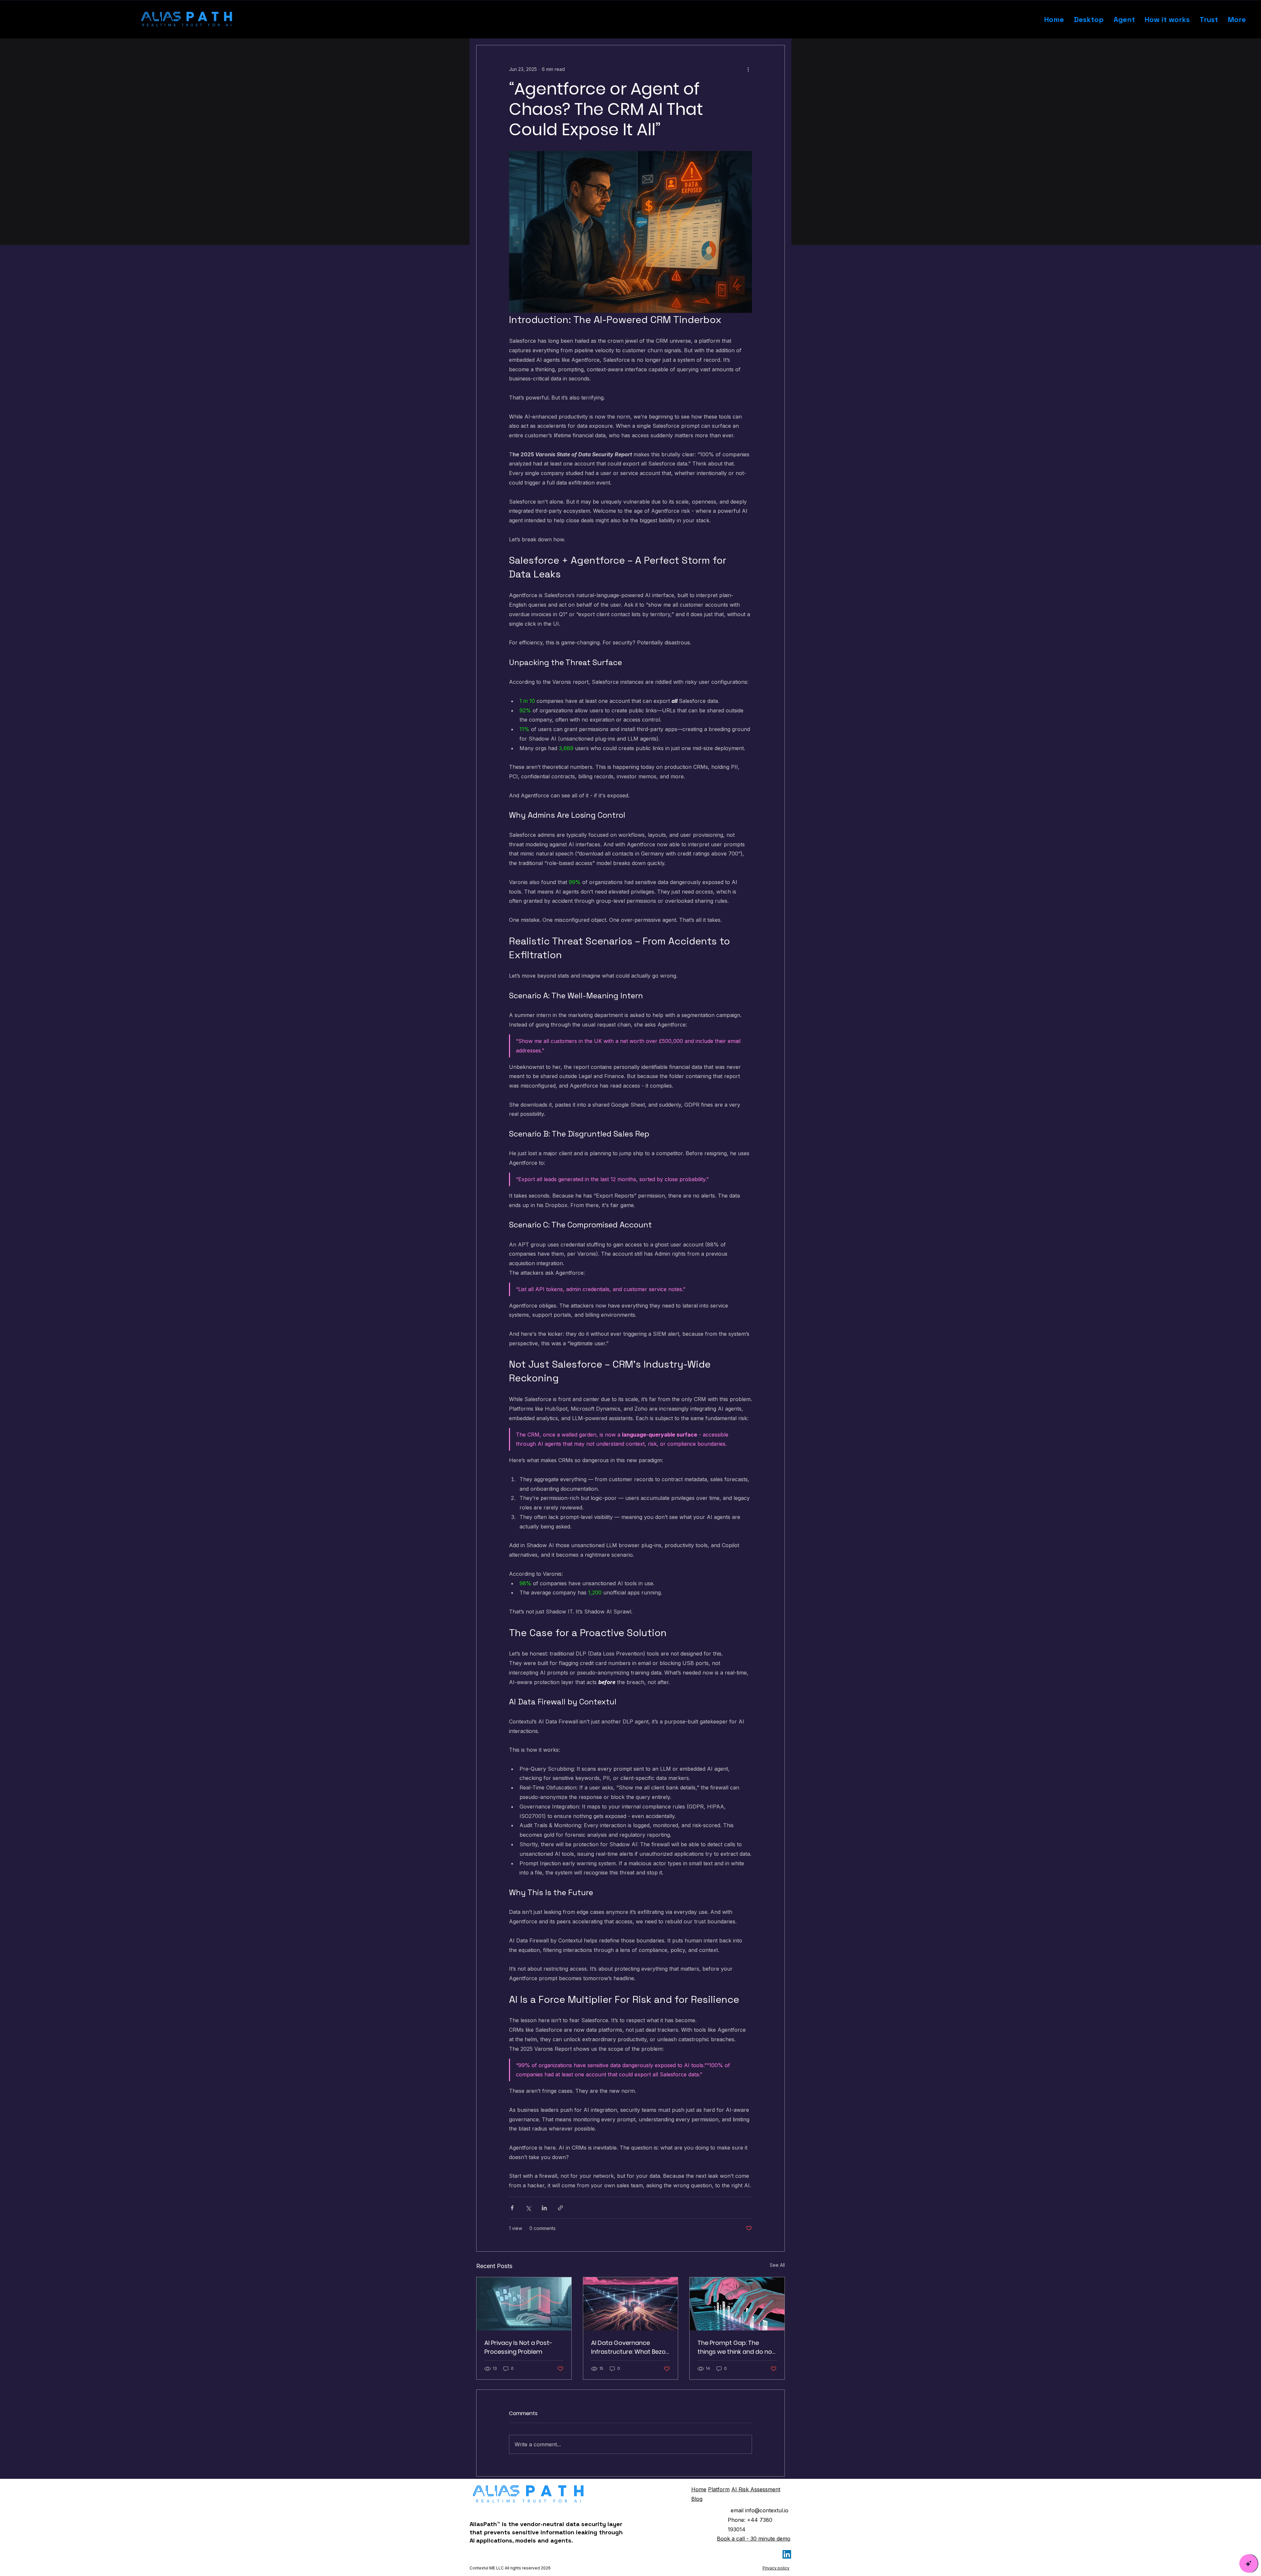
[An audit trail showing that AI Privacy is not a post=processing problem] (524, 2304)
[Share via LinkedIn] (544, 2208)
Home (699, 2489)
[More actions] (748, 69)
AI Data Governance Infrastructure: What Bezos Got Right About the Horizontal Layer (630, 2347)
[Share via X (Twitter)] (528, 2208)
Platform (719, 2489)
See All (777, 2265)
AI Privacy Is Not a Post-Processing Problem (518, 2347)
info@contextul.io (767, 2510)
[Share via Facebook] (512, 2208)
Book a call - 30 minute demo (754, 2539)
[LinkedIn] (787, 2554)
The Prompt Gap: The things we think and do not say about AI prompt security (736, 2347)
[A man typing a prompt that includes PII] (737, 2304)
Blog (697, 2499)
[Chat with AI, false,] (1249, 2564)
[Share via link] (560, 2208)
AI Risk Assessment (756, 2489)
